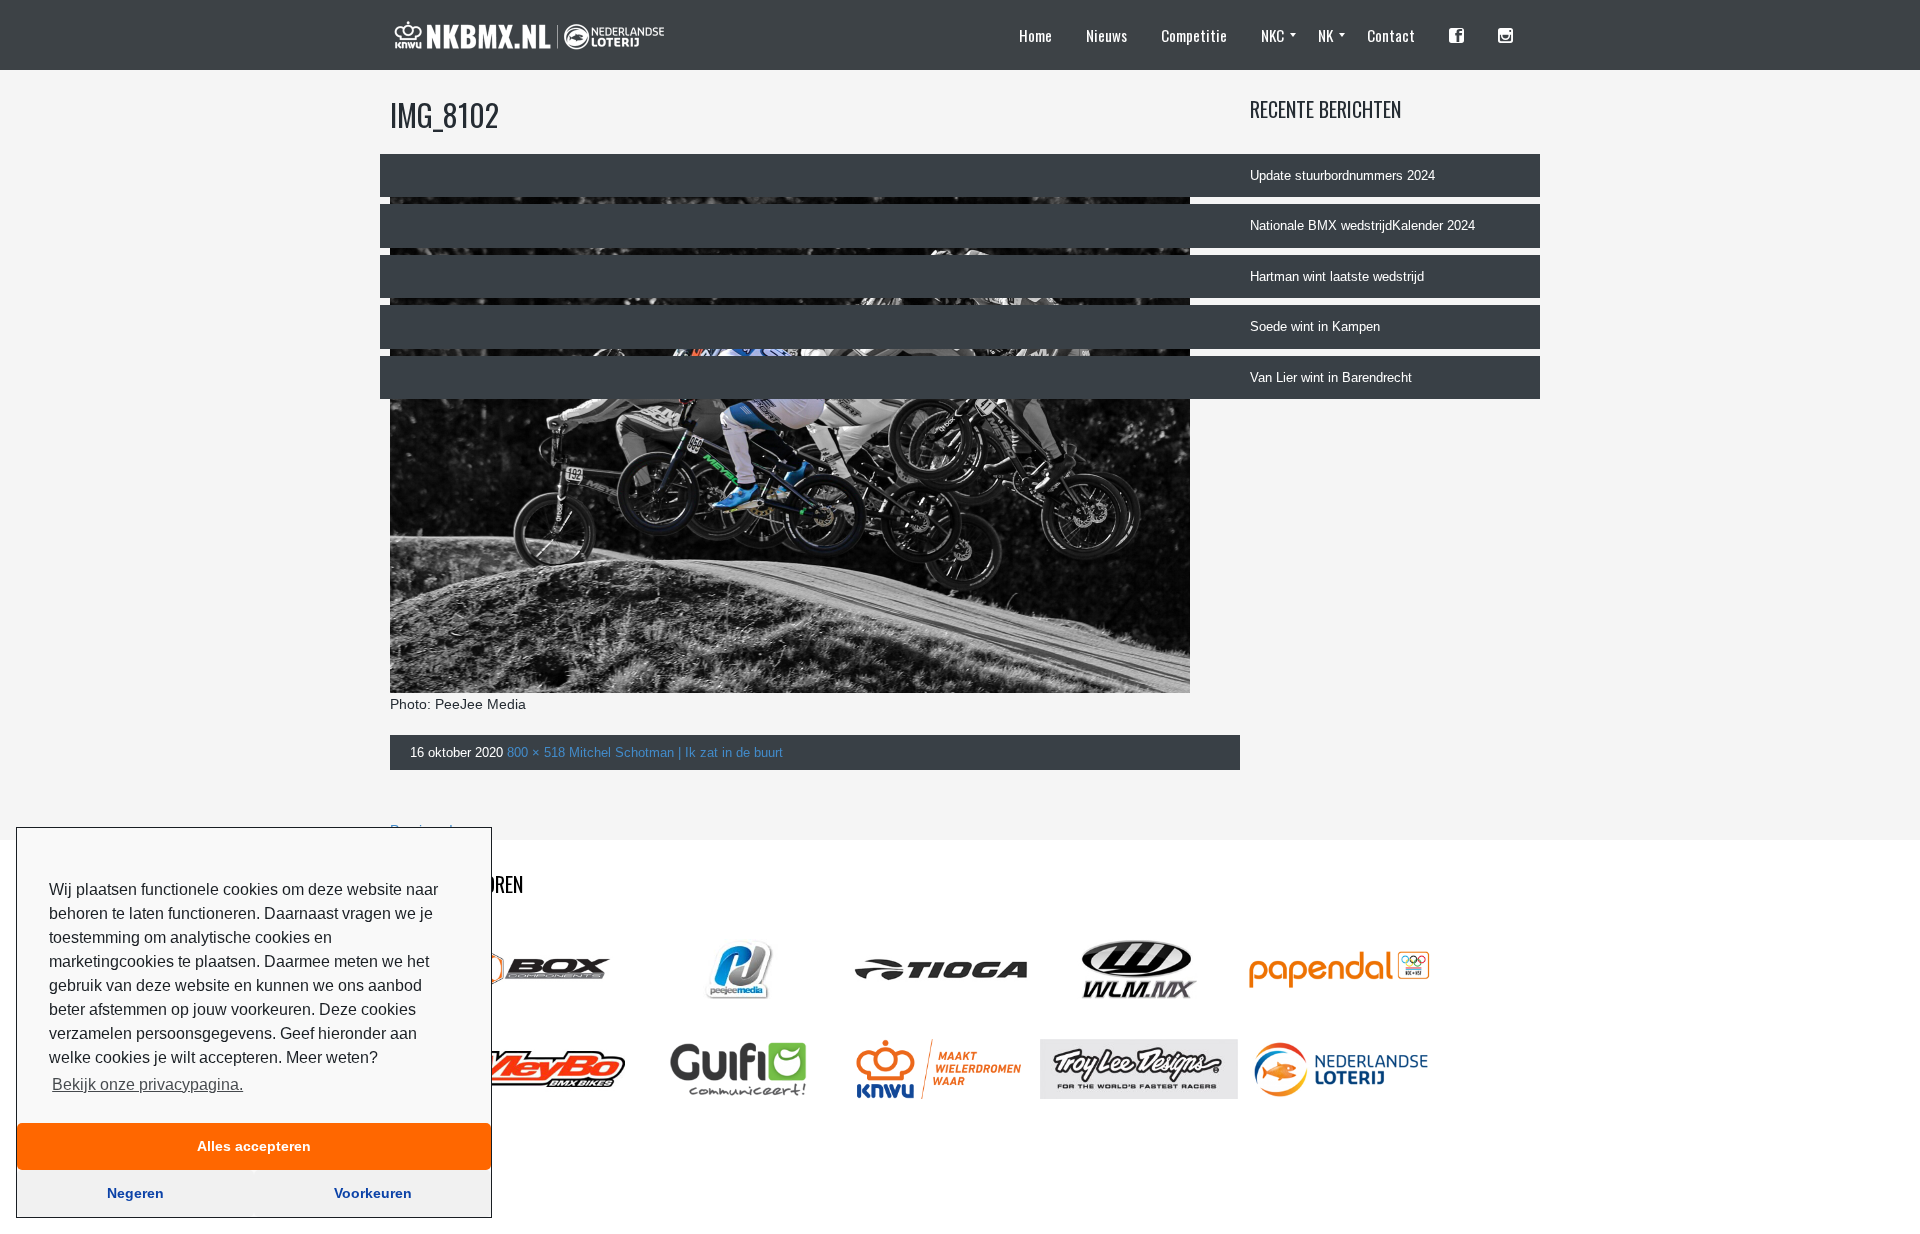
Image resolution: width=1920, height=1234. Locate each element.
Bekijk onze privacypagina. (147, 1084)
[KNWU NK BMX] (538, 35)
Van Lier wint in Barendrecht (1331, 377)
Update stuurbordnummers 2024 (1342, 175)
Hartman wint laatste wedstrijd (1337, 276)
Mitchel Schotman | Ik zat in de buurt (676, 752)
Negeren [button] (135, 1193)
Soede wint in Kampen (1315, 326)
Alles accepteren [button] (254, 1146)
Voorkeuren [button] (373, 1193)
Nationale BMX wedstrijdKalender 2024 (1362, 225)
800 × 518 (536, 752)
